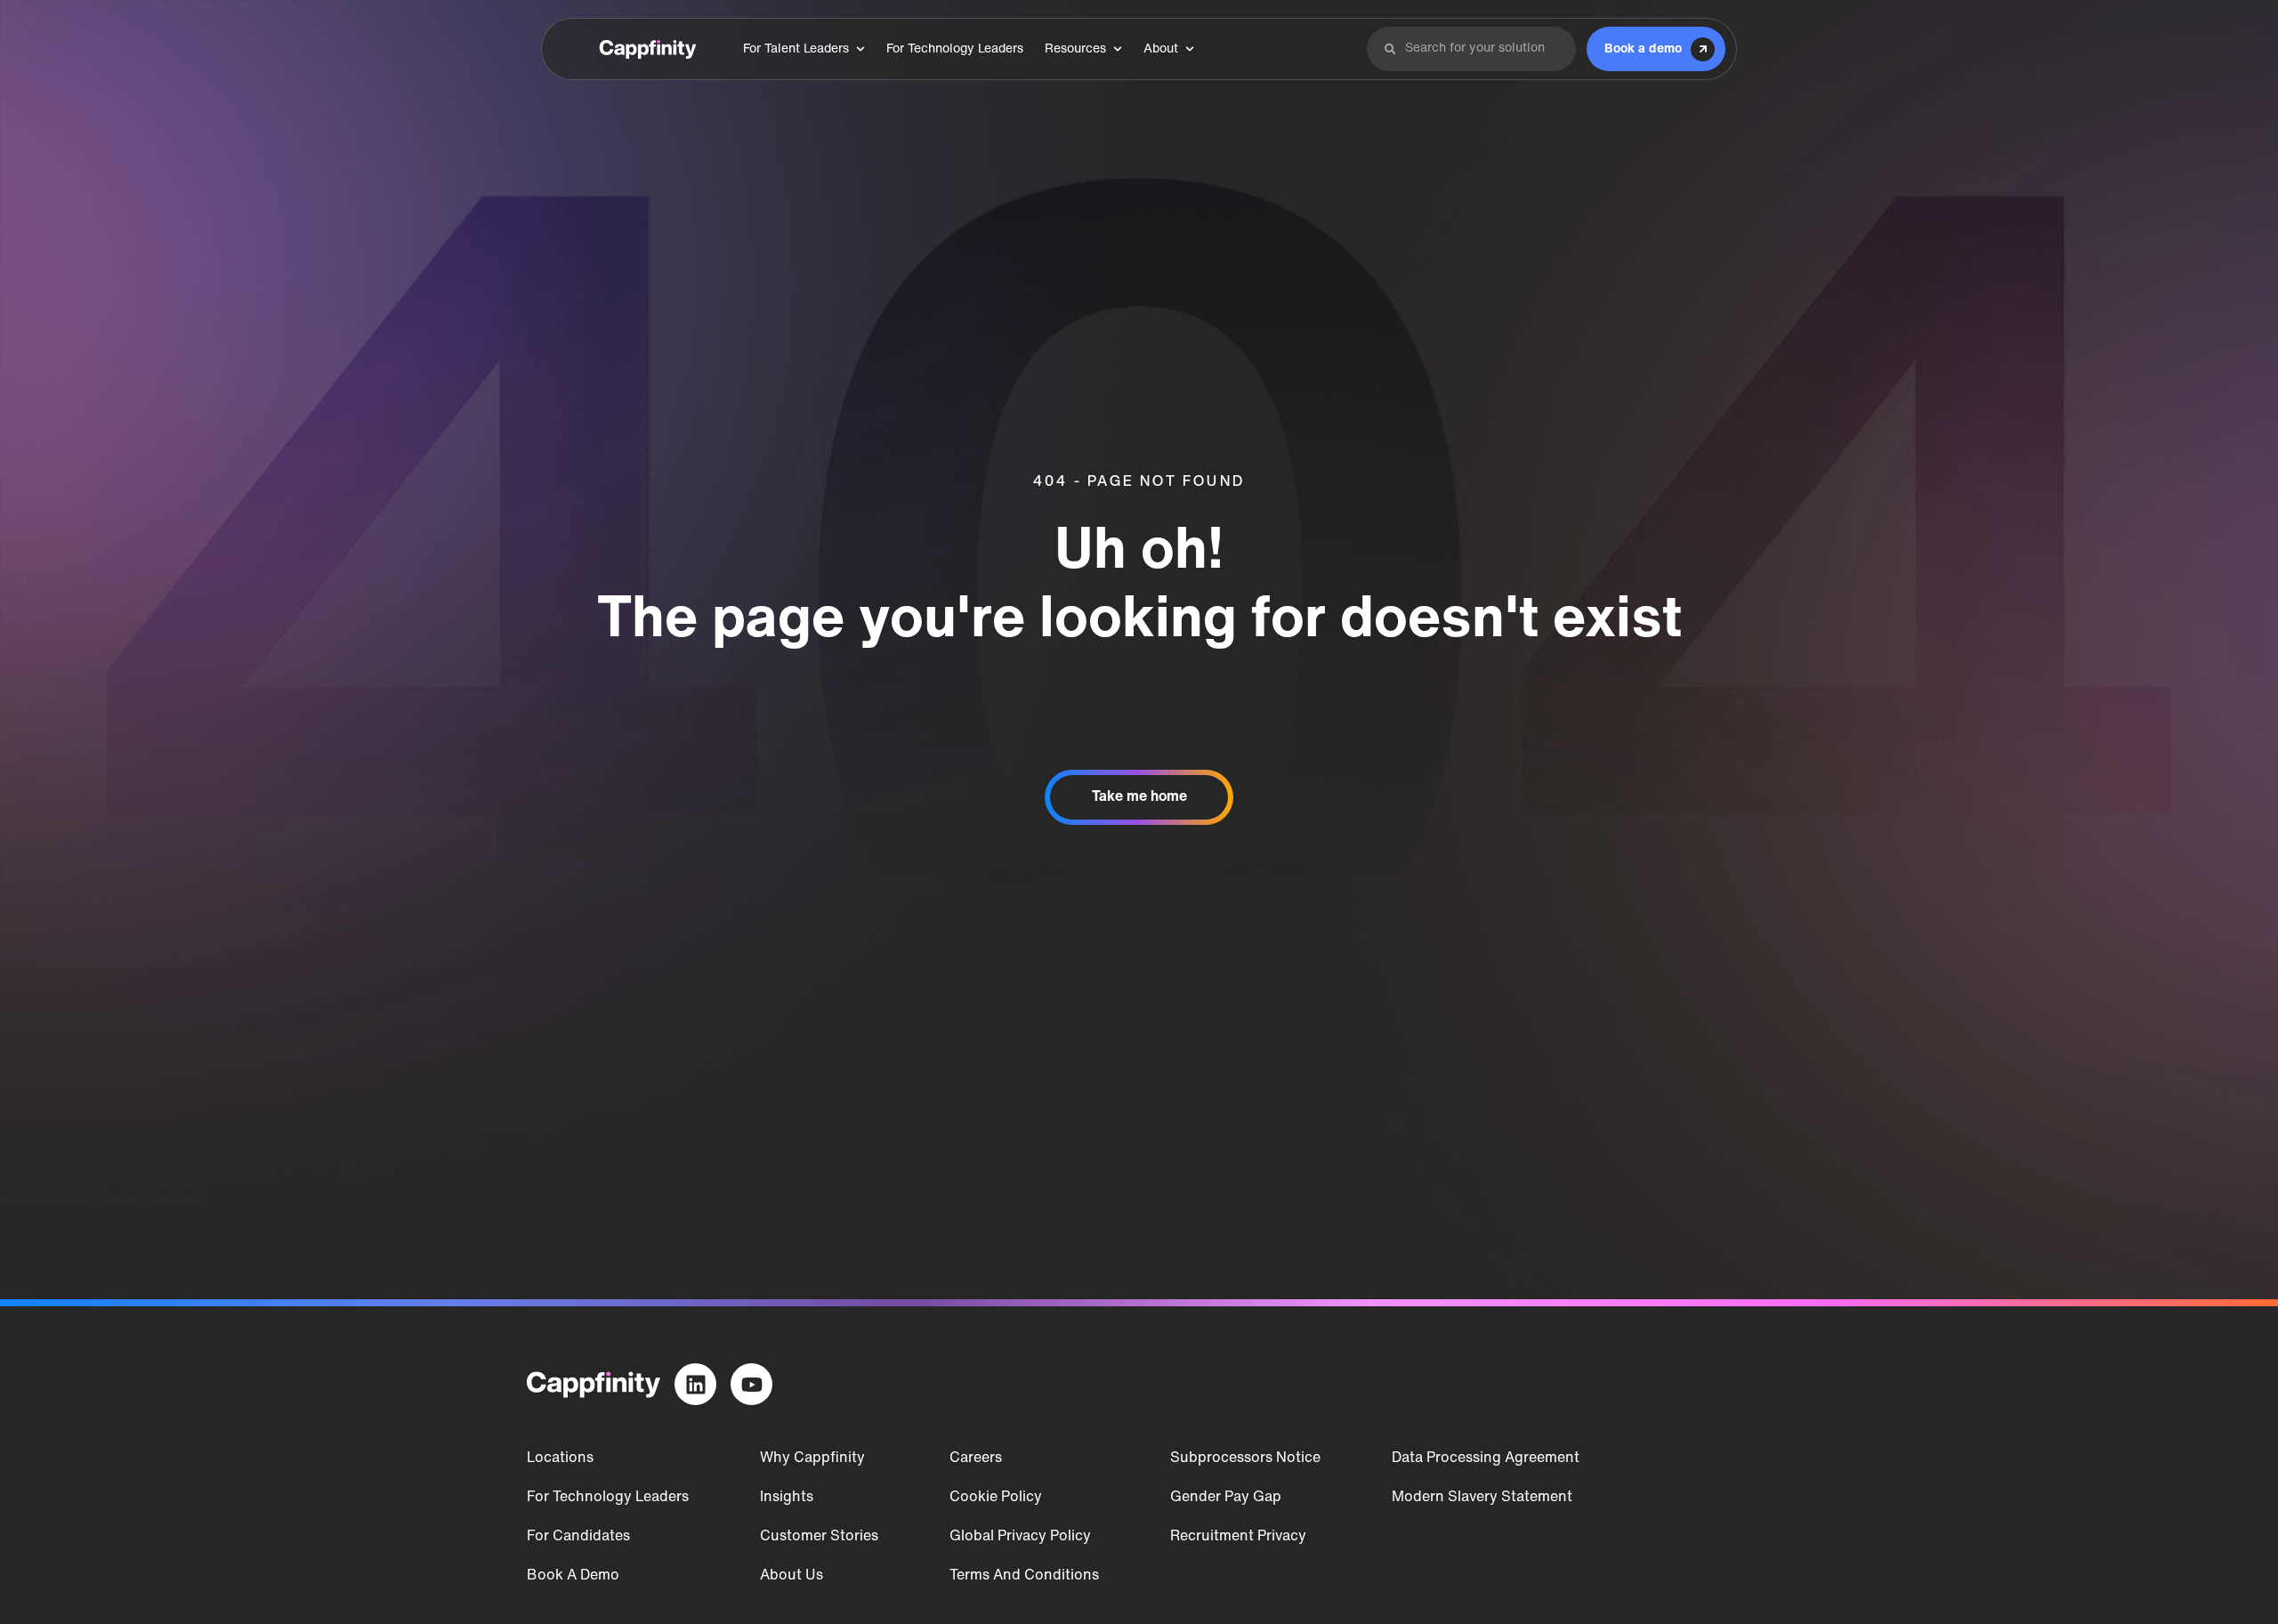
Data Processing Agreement (1486, 1458)
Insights (787, 1498)
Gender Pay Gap (1226, 1498)
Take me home (1139, 797)
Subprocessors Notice (1245, 1458)
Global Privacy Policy (1020, 1537)
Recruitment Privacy (1238, 1537)
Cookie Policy (996, 1498)
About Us (792, 1576)
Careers (976, 1458)
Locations (560, 1458)
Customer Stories (819, 1537)
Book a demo (573, 1576)
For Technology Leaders (608, 1498)
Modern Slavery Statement (1482, 1498)
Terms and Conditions (1024, 1576)
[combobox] (1482, 49)
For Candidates (578, 1537)
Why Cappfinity (812, 1458)
